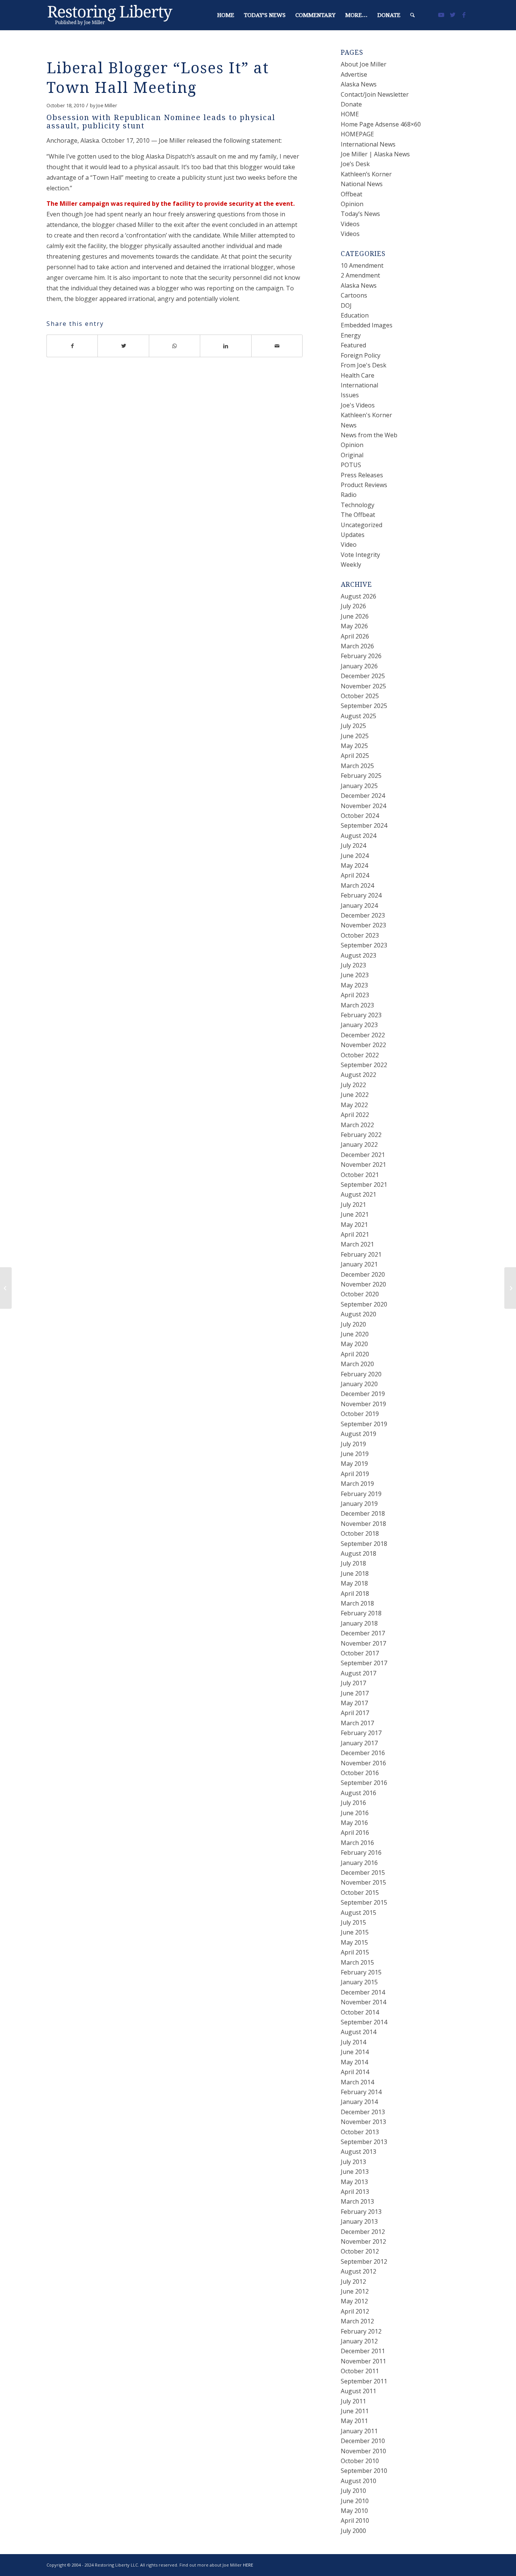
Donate (351, 104)
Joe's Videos (358, 405)
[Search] (412, 15)
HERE (248, 2565)
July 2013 (353, 2162)
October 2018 (360, 1533)
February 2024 (361, 895)
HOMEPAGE (357, 134)
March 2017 (357, 1723)
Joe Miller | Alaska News (375, 154)
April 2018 (355, 1593)
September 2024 (364, 825)
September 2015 (364, 1902)
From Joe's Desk (364, 365)
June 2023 (355, 975)
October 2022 (360, 1055)
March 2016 (357, 1843)
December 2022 (363, 1035)
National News (362, 184)
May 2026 (354, 626)
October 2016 (360, 1773)
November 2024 (363, 806)
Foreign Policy (361, 355)
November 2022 (363, 1045)
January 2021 (359, 1264)
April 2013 (355, 2192)
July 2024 (353, 845)
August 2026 (358, 596)
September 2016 (364, 1783)
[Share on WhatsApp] (175, 346)
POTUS (351, 465)
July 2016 (353, 1803)
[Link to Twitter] (453, 15)
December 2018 (363, 1513)
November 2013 (363, 2122)
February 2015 (361, 1972)
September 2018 (364, 1544)
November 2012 (363, 2241)
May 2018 (354, 1583)
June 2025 (355, 736)
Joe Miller (107, 105)
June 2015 (355, 1932)
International (359, 385)
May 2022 (354, 1105)
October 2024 (360, 816)
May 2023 (354, 985)
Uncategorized (362, 525)
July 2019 (353, 1444)
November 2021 (363, 1165)
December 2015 (363, 1873)
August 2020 (358, 1314)
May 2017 (354, 1703)
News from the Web (369, 435)
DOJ (346, 305)
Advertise (354, 74)
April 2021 (355, 1234)
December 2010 (363, 2441)
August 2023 (358, 955)
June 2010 (355, 2501)
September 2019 (364, 1424)
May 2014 (354, 2062)
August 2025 (358, 716)
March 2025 (357, 766)
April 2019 (355, 1474)
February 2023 (361, 1015)
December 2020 (363, 1274)
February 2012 (361, 2331)
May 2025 (354, 746)
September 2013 (364, 2142)
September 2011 (364, 2381)
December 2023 (363, 915)
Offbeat (351, 194)
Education (355, 315)
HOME (350, 114)
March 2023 (357, 1005)
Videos (350, 224)
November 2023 (363, 925)
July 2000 (353, 2531)
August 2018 (358, 1553)
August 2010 (358, 2481)
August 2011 (358, 2391)
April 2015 (355, 1952)
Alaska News (359, 84)
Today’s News (360, 214)
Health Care (358, 375)
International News (368, 144)
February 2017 (361, 1733)
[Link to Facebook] (464, 15)
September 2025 (364, 706)
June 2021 (355, 1214)
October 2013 (360, 2132)
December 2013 (363, 2112)
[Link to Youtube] (441, 15)
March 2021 (357, 1244)
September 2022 (364, 1065)
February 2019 (361, 1494)
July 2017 (353, 1683)
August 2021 (358, 1194)
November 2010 (363, 2451)
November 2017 (363, 1643)
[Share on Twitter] (123, 346)
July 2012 (353, 2281)
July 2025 (353, 726)
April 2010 (355, 2520)
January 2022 (359, 1145)
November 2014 (363, 2002)
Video (349, 545)
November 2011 (363, 2361)
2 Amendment (360, 275)
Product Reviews (364, 485)
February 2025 (361, 776)
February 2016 (361, 1853)
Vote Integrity (360, 555)
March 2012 (357, 2321)
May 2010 (354, 2511)
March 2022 (357, 1125)
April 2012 (355, 2311)
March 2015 (357, 1962)
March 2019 (357, 1484)
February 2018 (361, 1613)
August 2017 (358, 1673)
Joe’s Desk (355, 164)
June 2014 (355, 2052)
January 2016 (359, 1863)
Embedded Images (367, 325)
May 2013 (354, 2182)
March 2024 (357, 885)
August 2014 (358, 2032)
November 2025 (363, 686)
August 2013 (358, 2152)
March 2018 (357, 1603)
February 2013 (361, 2212)
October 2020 (360, 1294)
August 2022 (358, 1075)
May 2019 (354, 1464)
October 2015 (360, 1893)
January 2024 (359, 905)
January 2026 (359, 666)
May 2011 (354, 2421)
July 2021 (353, 1205)
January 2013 (359, 2221)
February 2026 (361, 656)
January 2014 (359, 2102)
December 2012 (363, 2232)
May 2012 (354, 2301)
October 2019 (360, 1414)
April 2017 (355, 1713)
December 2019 (363, 1394)
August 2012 (358, 2271)
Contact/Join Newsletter (375, 94)
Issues (350, 395)
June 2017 (355, 1693)
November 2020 (363, 1284)
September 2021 (364, 1185)
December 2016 (363, 1753)
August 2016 (358, 1793)
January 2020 (359, 1384)
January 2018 (359, 1623)
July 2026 (353, 606)
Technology (358, 505)
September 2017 (364, 1663)
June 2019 (355, 1454)
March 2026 (357, 646)
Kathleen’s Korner (366, 174)
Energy (351, 335)
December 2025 (363, 676)
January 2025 (359, 786)
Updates (353, 535)
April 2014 (355, 2072)
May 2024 (354, 865)
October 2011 (360, 2371)
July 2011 (353, 2401)
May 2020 (354, 1344)
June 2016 (355, 1813)
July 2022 (353, 1085)
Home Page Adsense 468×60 (381, 124)
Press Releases (362, 475)
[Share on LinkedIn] (226, 346)
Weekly (351, 565)
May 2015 (354, 1942)
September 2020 (364, 1304)
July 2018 (353, 1563)
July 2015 (353, 1922)
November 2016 (363, 1763)
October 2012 (360, 2251)
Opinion (352, 204)
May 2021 (354, 1225)
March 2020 (357, 1364)
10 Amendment (362, 265)
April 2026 (355, 636)
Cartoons (354, 295)
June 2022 (355, 1095)
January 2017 (359, 1743)
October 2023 (360, 935)
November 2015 (363, 1882)
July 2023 (353, 965)
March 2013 (357, 2201)
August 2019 (358, 1434)
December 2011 (363, 2351)
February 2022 (361, 1135)
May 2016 (354, 1823)
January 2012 (359, 2341)
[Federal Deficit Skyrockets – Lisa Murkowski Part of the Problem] (6, 1288)
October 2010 (360, 2461)
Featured (353, 345)
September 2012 (364, 2261)
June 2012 (355, 2291)
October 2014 (360, 2012)
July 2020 (353, 1324)
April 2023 (355, 995)
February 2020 (361, 1374)
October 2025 (360, 696)
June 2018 (355, 1573)
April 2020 (355, 1354)
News (349, 425)
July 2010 (353, 2491)
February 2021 (361, 1254)
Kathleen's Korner (366, 415)
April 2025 (355, 756)
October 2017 (360, 1653)
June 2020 (355, 1334)
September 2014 (364, 2022)
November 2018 (363, 1524)
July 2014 (353, 2042)
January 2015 (359, 1982)
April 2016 (355, 1833)
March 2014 (357, 2082)
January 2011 (359, 2431)
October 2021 (360, 1175)
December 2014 (363, 1992)
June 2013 (355, 2172)
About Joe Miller (364, 64)
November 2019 (363, 1404)
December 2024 (363, 796)
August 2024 (358, 836)
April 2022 (355, 1115)
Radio (349, 495)
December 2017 (363, 1633)
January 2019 (359, 1504)
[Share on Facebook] (72, 346)
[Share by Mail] (277, 346)
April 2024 (355, 875)
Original (352, 455)
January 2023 (359, 1025)
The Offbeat (358, 515)
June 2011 (355, 2411)
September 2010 (364, 2471)
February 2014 (361, 2092)
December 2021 (363, 1155)
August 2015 (358, 1913)
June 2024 (355, 856)
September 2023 (364, 945)
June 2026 (355, 616)
